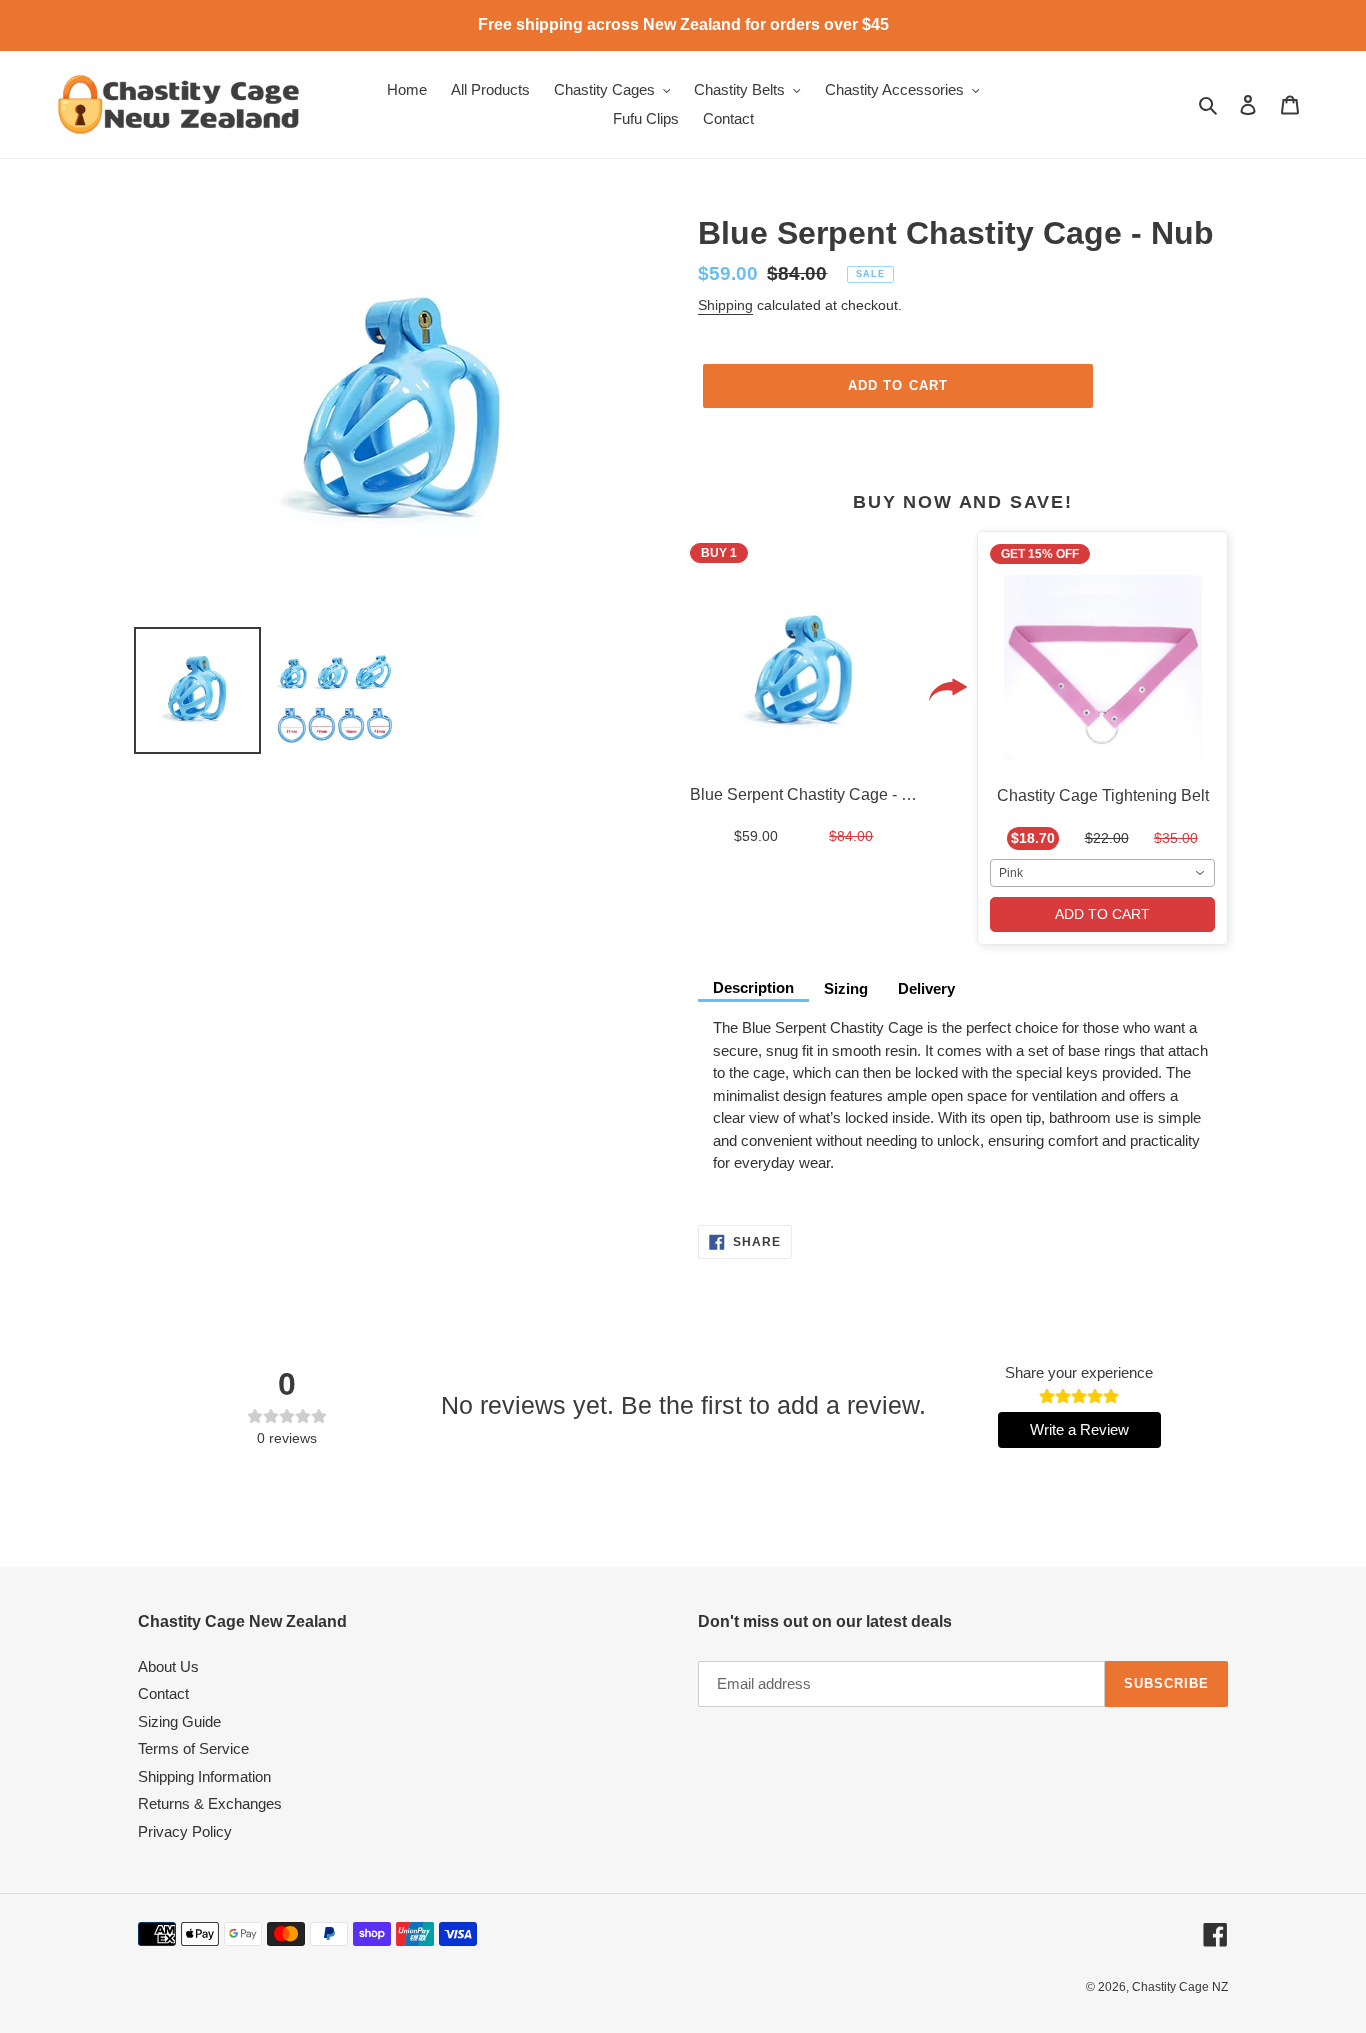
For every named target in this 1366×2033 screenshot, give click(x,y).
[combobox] (1102, 873)
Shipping (725, 305)
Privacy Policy (185, 1831)
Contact (163, 1693)
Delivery (926, 988)
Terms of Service (193, 1748)
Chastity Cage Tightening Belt (1103, 795)
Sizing (846, 988)
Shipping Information (204, 1776)
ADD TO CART (1102, 914)
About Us (168, 1666)
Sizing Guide (179, 1721)
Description (753, 987)
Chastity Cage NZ (1180, 1987)
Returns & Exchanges (210, 1803)
